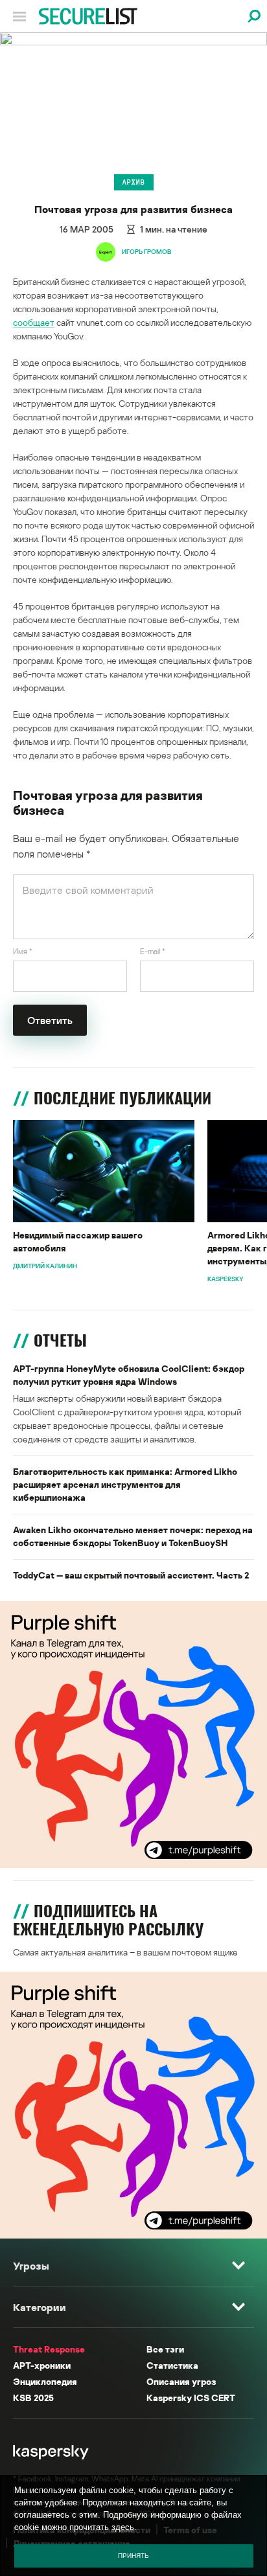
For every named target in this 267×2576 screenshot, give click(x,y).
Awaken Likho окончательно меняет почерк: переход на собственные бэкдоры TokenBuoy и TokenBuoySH (133, 1536)
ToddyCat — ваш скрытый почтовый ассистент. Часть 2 (131, 1575)
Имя (23, 951)
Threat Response (49, 2349)
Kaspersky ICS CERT (191, 2398)
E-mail (153, 951)
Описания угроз (181, 2381)
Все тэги (165, 2349)
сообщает (34, 322)
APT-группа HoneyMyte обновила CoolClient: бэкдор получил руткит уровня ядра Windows (129, 1375)
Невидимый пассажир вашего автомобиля (78, 1241)
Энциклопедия (45, 2381)
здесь (123, 2527)
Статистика (172, 2365)
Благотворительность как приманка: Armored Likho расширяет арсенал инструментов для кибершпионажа (125, 1484)
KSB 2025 (33, 2398)
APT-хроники (42, 2365)
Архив (134, 182)
